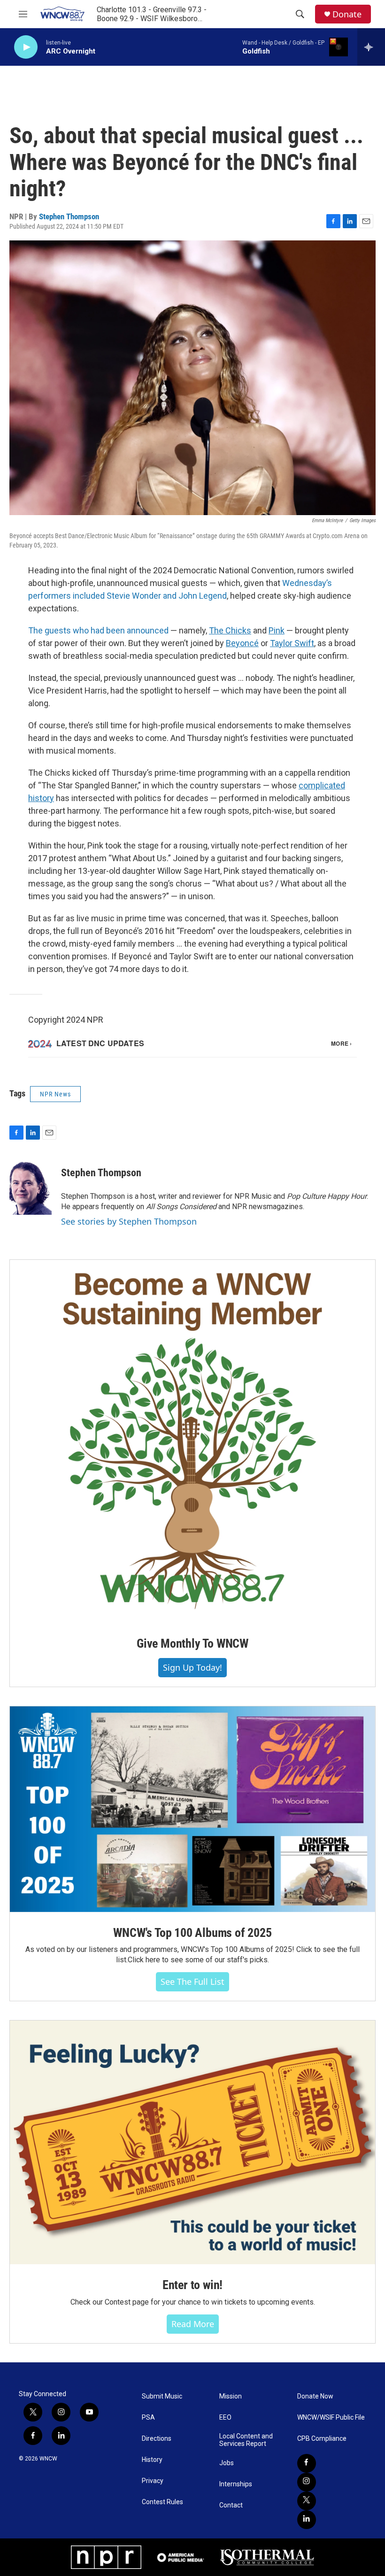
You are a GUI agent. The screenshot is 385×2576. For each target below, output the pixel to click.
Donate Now (315, 2396)
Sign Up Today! (192, 1667)
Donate (347, 14)
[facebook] (307, 2463)
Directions (157, 2439)
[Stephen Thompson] (31, 1187)
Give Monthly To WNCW (192, 1643)
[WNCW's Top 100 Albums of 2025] (192, 1809)
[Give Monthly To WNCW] (192, 1442)
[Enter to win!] (192, 2142)
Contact (231, 2505)
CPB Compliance (322, 2439)
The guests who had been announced (98, 630)
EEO (225, 2418)
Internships (236, 2484)
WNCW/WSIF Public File (331, 2418)
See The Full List (192, 1982)
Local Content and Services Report (246, 2440)
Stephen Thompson (69, 216)
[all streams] (371, 47)
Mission (231, 2396)
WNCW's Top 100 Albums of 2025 (192, 1933)
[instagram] (307, 2482)
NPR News (55, 1094)
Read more (193, 2324)
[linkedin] (307, 2520)
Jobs (227, 2463)
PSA (148, 2418)
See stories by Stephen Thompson (129, 1221)
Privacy (153, 2481)
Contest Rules (162, 2502)
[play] (26, 47)
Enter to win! (192, 2285)
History (152, 2460)
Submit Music (162, 2396)
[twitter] (307, 2501)
